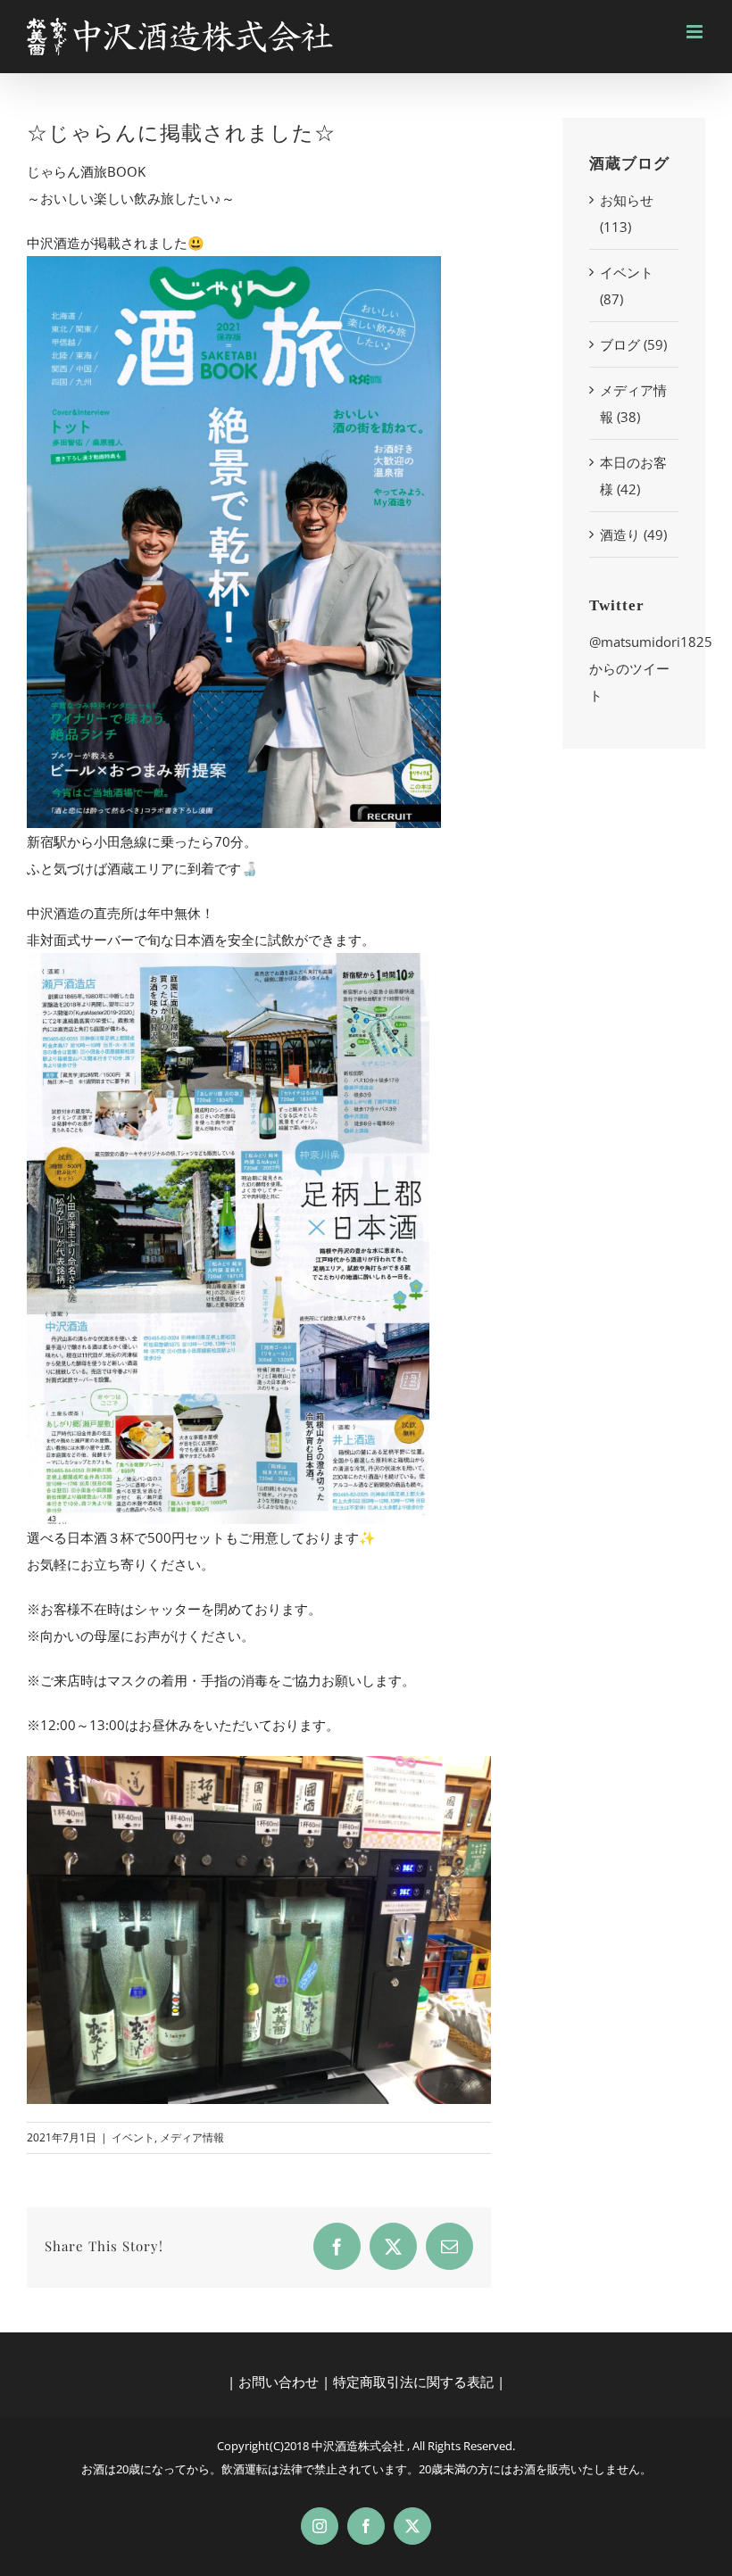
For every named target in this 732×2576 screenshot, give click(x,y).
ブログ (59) (633, 344)
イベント (133, 2137)
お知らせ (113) (627, 213)
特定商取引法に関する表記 (413, 2381)
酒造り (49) (633, 534)
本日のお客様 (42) (633, 476)
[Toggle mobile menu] (696, 32)
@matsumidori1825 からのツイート (651, 668)
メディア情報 (192, 2137)
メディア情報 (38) (633, 403)
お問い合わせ (279, 2381)
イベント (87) (627, 286)
